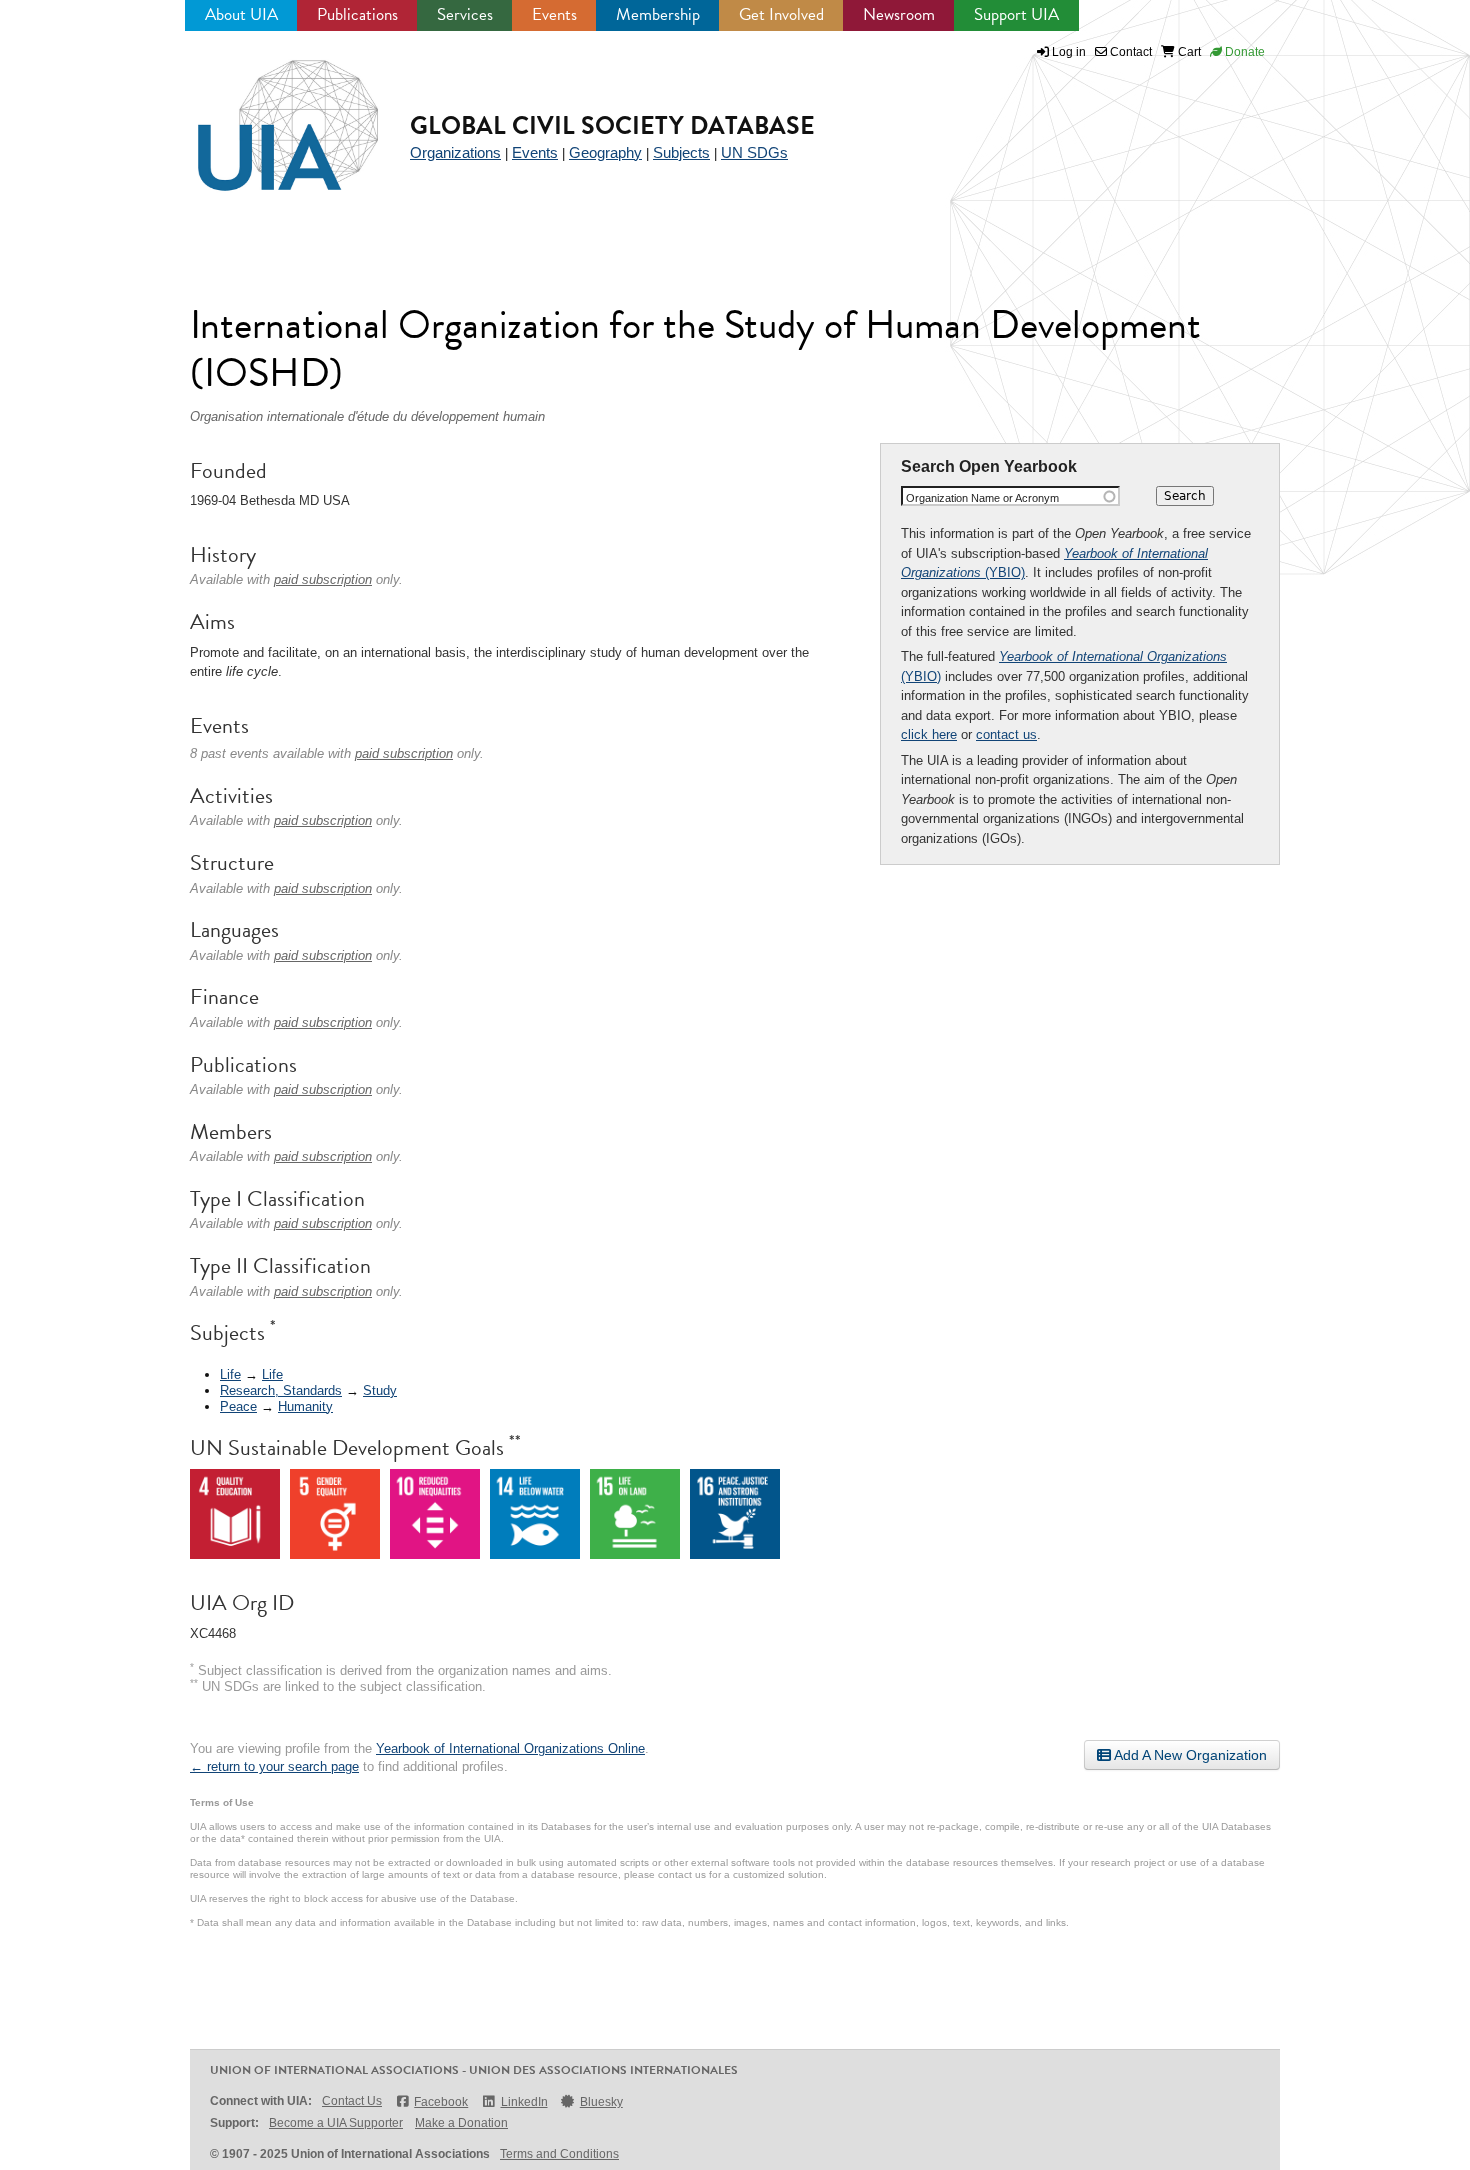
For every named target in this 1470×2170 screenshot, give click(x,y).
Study (380, 1390)
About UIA (241, 14)
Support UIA (1016, 14)
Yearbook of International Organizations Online (510, 1748)
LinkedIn (524, 2102)
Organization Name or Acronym (982, 498)
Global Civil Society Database (612, 125)
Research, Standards (281, 1390)
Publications (357, 14)
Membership (658, 14)
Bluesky (601, 2102)
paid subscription (323, 579)
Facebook (441, 2102)
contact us (1006, 734)
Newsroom (899, 14)
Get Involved (781, 14)
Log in (1069, 52)
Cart (1188, 52)
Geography (605, 152)
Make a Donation (461, 2123)
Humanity (305, 1406)
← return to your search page (274, 1766)
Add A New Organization (1189, 1755)
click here (929, 734)
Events (554, 14)
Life (230, 1374)
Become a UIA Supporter (336, 2123)
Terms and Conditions (559, 2154)
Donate (1243, 52)
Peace (238, 1406)
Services (465, 14)
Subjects (681, 152)
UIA (265, 114)
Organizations (455, 152)
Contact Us (352, 2101)
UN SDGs (754, 152)
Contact (1129, 52)
